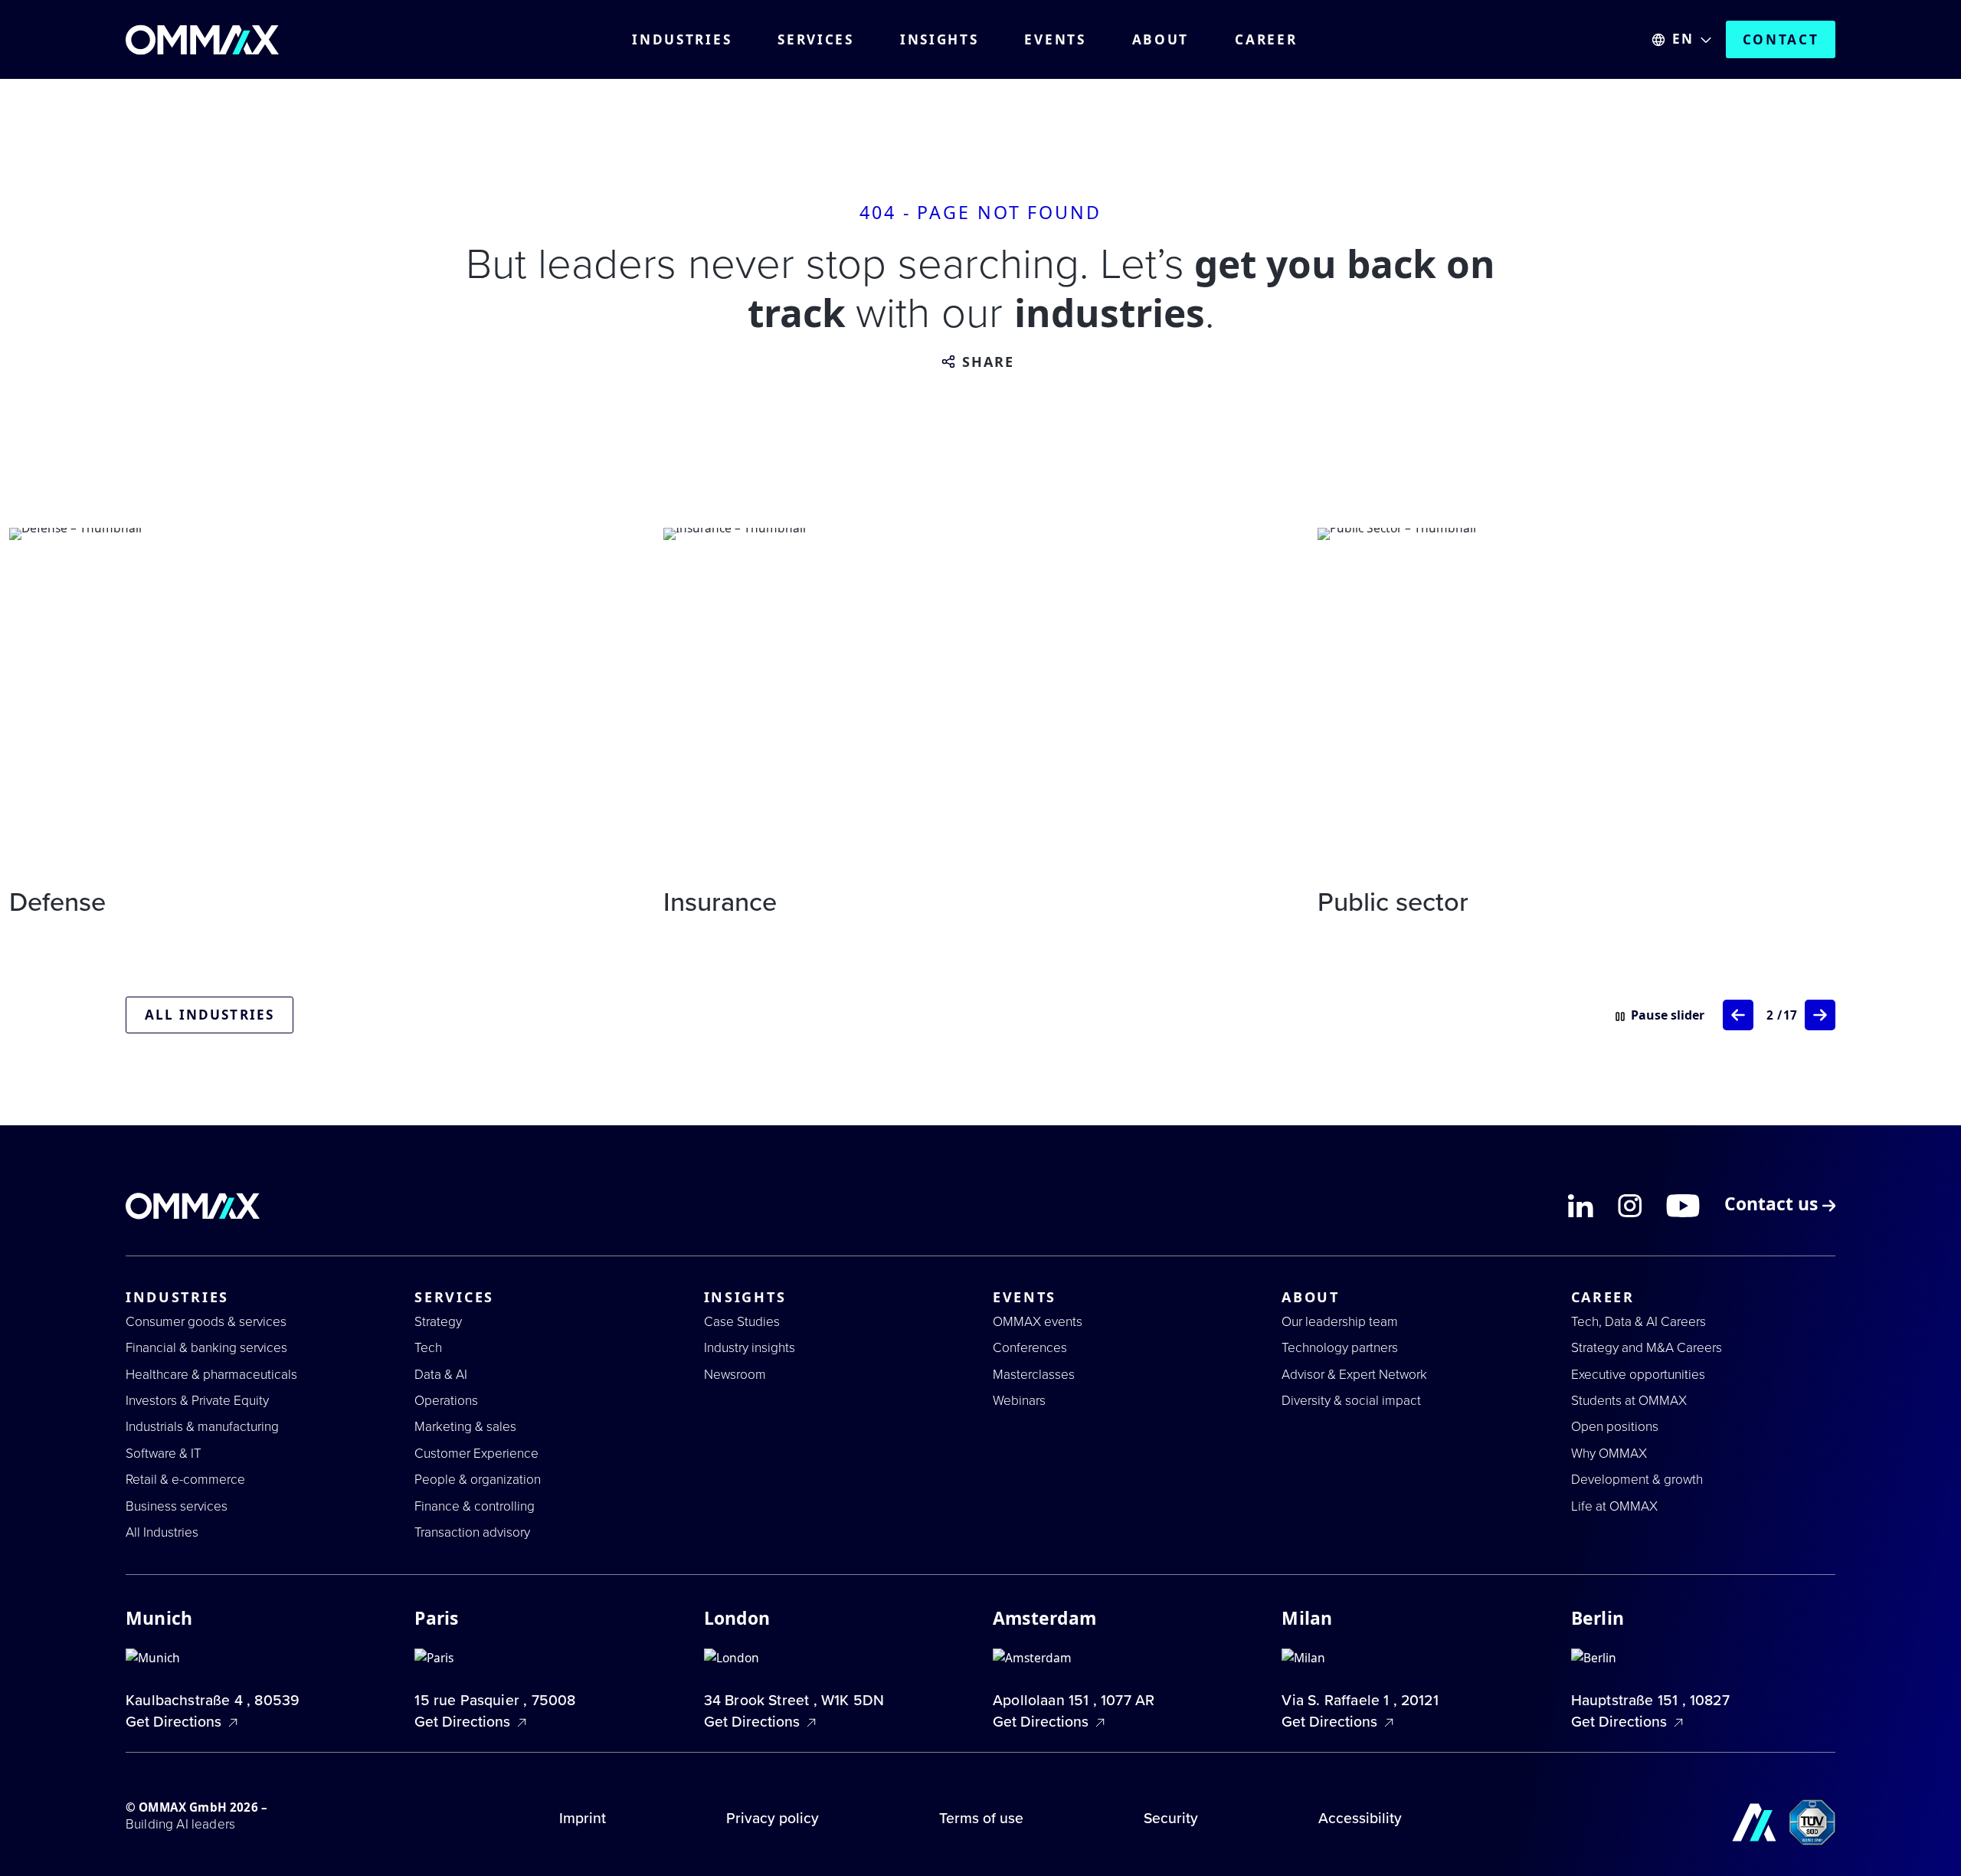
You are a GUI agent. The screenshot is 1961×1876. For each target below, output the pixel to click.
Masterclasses (1034, 1375)
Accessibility (1360, 1819)
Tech (428, 1348)
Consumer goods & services (206, 1322)
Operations (446, 1401)
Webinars (1019, 1401)
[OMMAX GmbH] (202, 40)
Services (816, 40)
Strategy (438, 1322)
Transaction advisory (472, 1532)
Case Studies (742, 1322)
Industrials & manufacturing (202, 1427)
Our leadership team (1340, 1322)
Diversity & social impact (1351, 1401)
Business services (177, 1506)
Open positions (1615, 1427)
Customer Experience (476, 1454)
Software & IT (164, 1454)
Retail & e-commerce (185, 1480)
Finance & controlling (475, 1506)
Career (1266, 40)
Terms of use (981, 1819)
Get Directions (175, 1722)
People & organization (478, 1480)
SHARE (989, 362)
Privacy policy (773, 1819)
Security (1171, 1819)
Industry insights (750, 1348)
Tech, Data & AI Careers (1639, 1322)
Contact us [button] (1773, 1206)
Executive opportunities (1638, 1375)
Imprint (583, 1819)
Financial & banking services (206, 1348)
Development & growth (1637, 1480)
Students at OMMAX (1629, 1401)
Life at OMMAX (1614, 1506)
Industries (682, 40)
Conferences (1030, 1348)
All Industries (162, 1532)
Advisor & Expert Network (1354, 1375)
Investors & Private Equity (197, 1401)
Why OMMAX (1609, 1454)
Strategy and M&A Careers (1647, 1348)
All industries (210, 1015)
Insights (940, 40)
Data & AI (441, 1375)
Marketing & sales (465, 1427)
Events (1055, 40)
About (1161, 40)
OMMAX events (1038, 1322)
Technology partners (1340, 1348)
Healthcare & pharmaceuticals (211, 1375)
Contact (1781, 39)
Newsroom (735, 1375)
